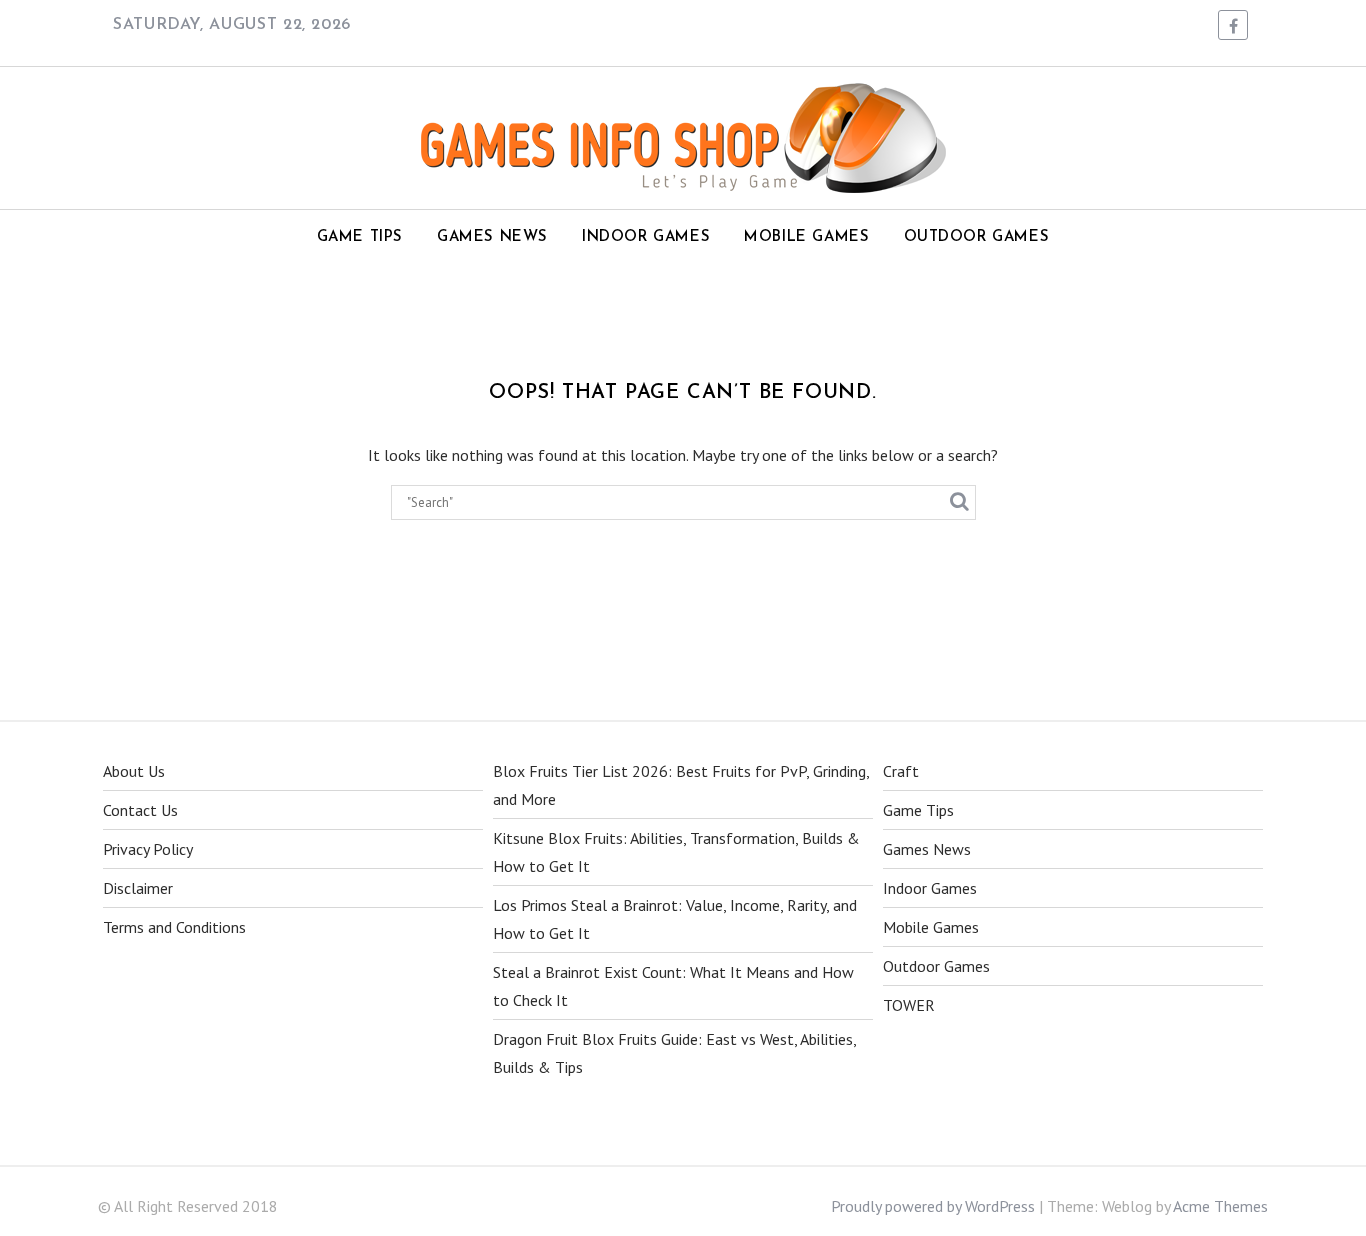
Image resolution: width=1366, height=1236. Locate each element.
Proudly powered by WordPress (933, 1206)
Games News (492, 237)
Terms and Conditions (174, 927)
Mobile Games (806, 237)
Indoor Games (646, 237)
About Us (134, 771)
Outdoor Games (977, 237)
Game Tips (360, 237)
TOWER (909, 1005)
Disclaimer (138, 888)
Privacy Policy (148, 849)
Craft (901, 771)
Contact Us (140, 810)
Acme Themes (1220, 1206)
